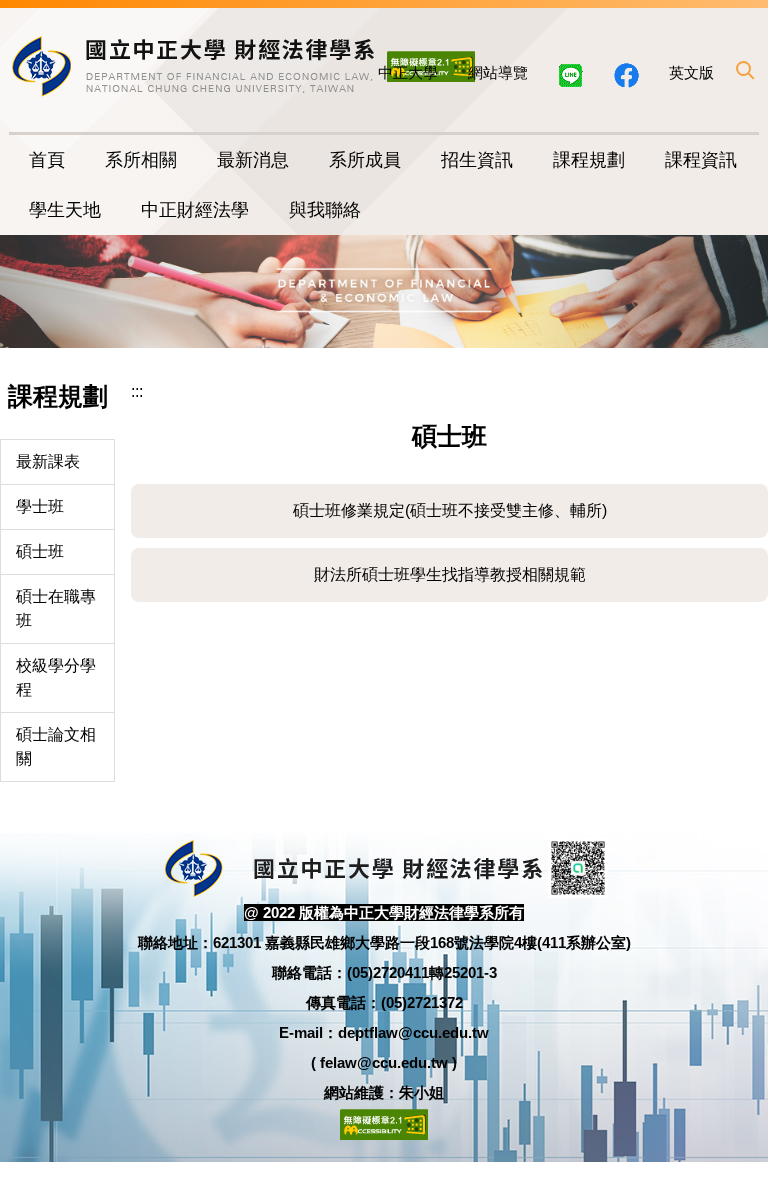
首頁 (47, 160)
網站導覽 (498, 72)
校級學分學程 (56, 677)
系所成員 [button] (365, 160)
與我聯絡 (325, 210)
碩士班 (40, 551)
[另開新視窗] (626, 75)
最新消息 (253, 160)
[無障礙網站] (384, 1122)
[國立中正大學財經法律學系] (194, 66)
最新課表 (48, 461)
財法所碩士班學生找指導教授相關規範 (450, 574)
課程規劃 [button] (589, 160)
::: (137, 391)
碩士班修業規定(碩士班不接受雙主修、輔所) (450, 510)
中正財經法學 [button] (195, 210)
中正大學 (408, 72)
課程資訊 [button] (701, 160)
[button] (744, 70)
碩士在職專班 (56, 608)
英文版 (691, 72)
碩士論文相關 (56, 746)
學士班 (40, 506)
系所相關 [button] (141, 160)
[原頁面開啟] (571, 75)
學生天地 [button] (65, 210)
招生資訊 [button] (477, 160)
